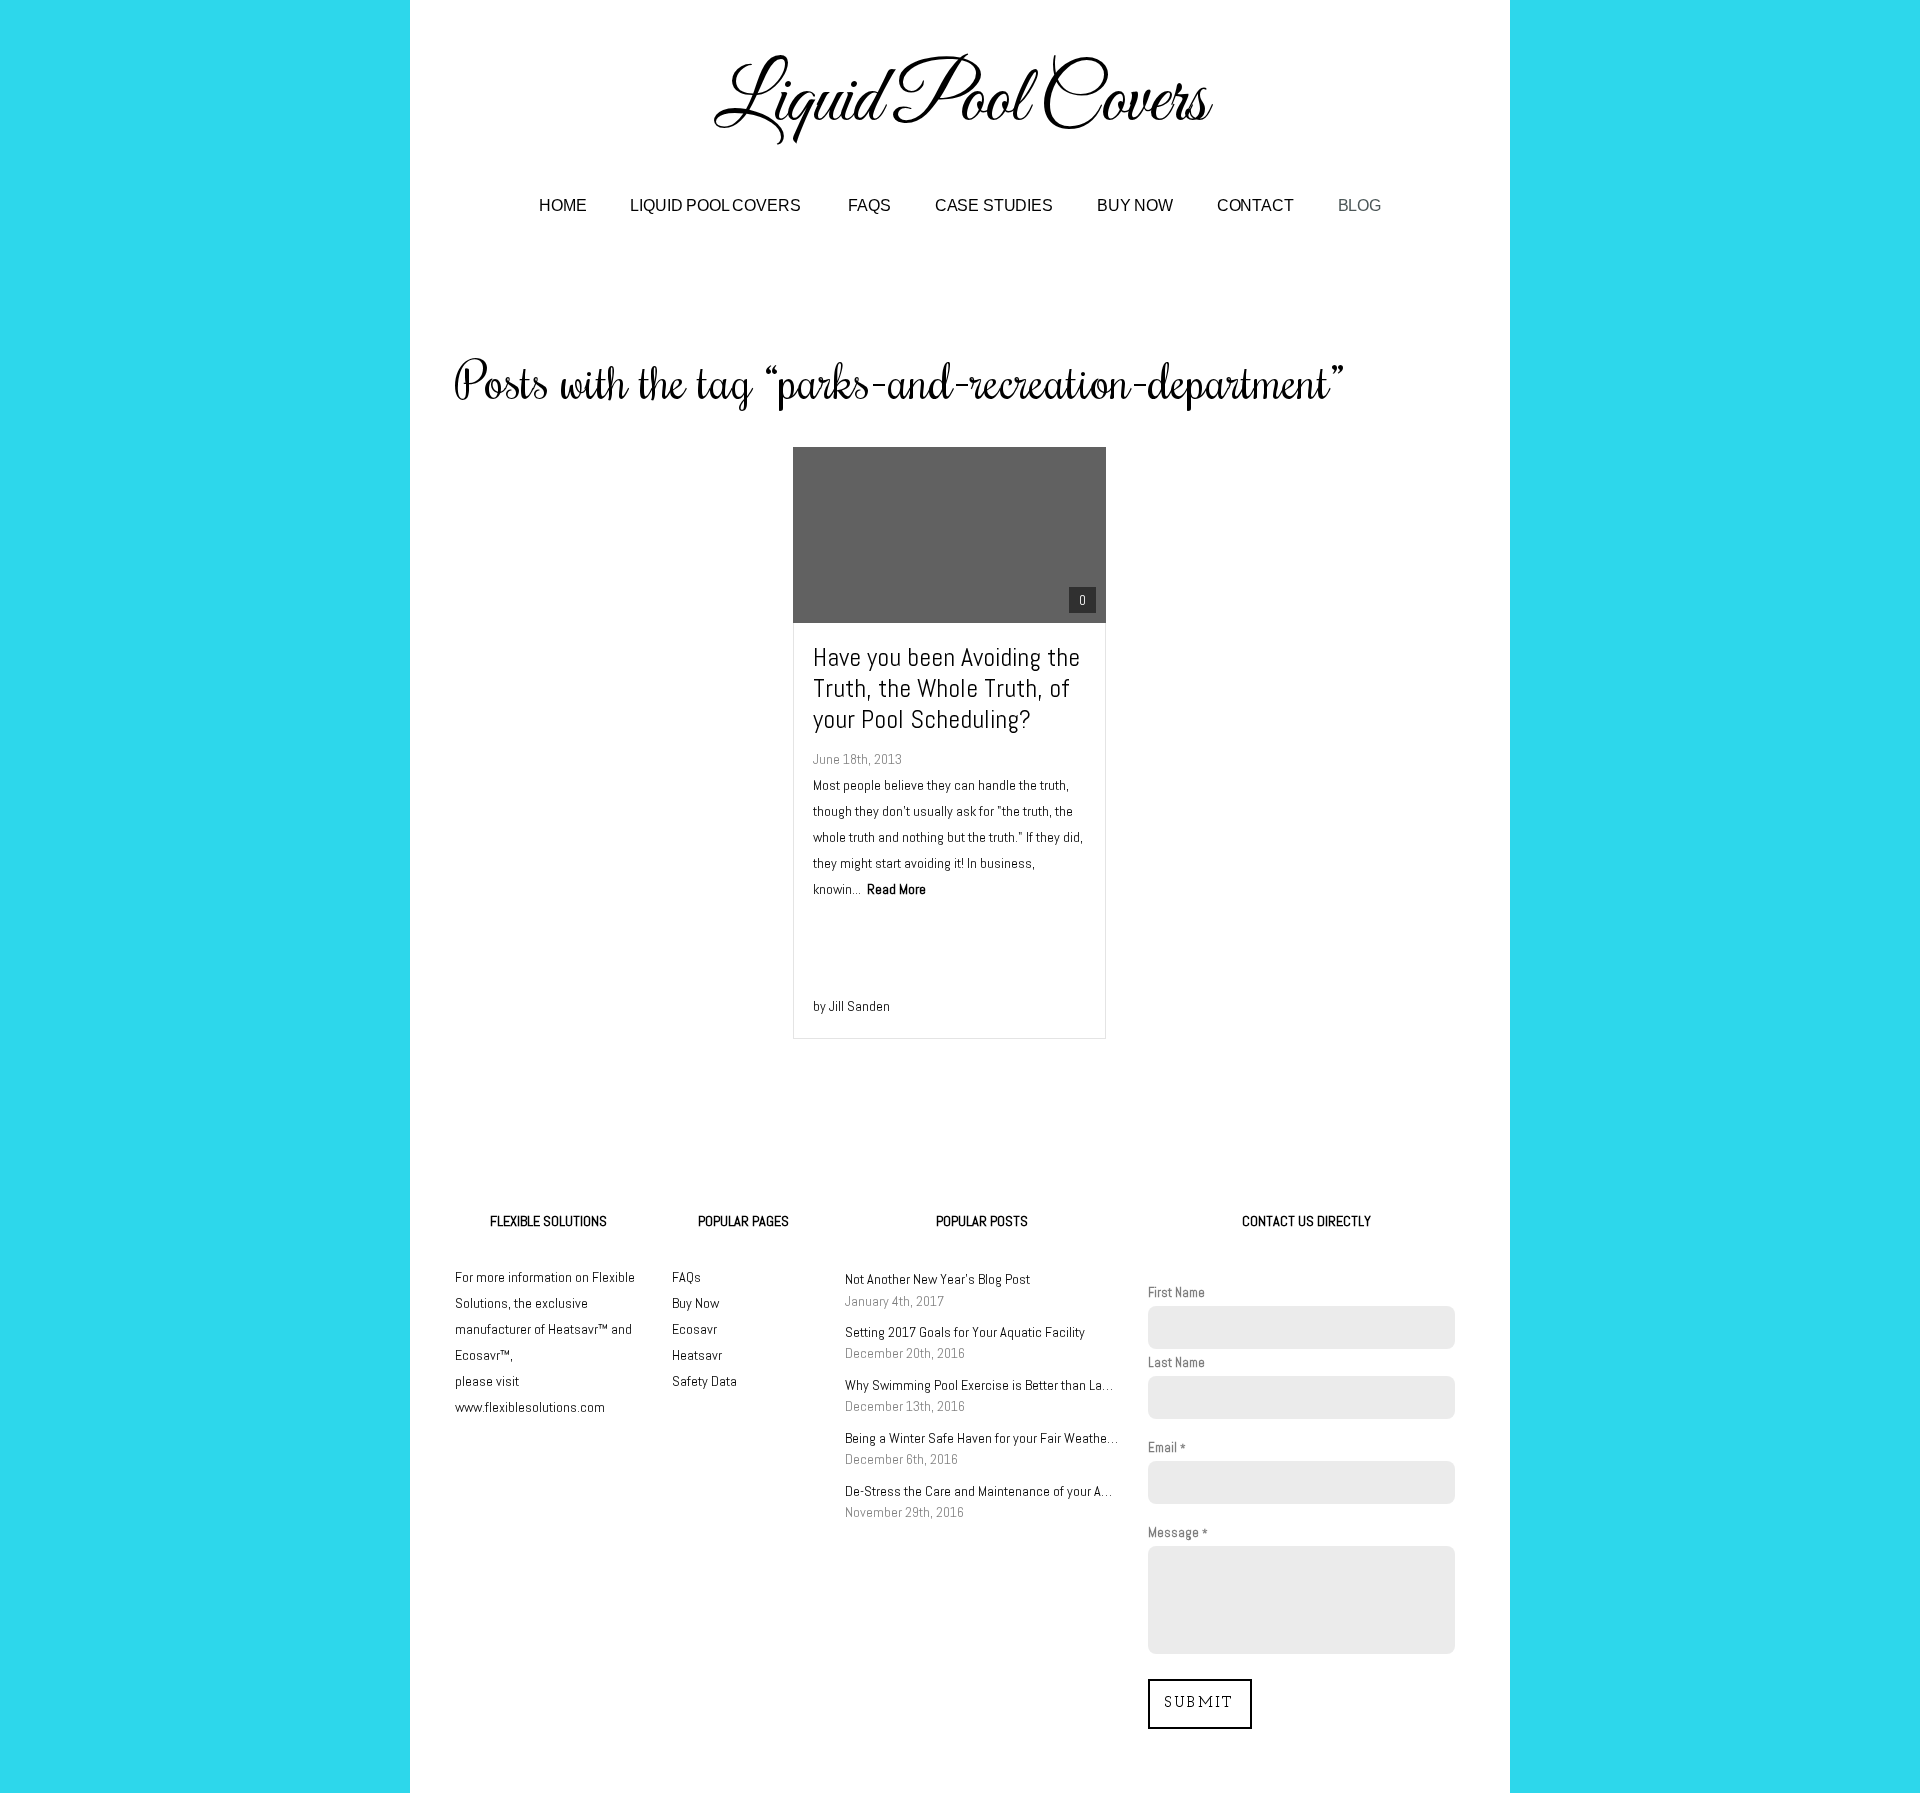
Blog (1359, 205)
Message (1173, 1532)
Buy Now (1135, 205)
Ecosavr (694, 1329)
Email (1162, 1447)
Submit (1199, 1703)
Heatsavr (697, 1355)
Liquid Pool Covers (717, 205)
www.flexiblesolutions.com (530, 1407)
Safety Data (704, 1381)
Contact (1255, 205)
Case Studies (994, 205)
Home (562, 205)
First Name (1176, 1292)
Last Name (1176, 1362)
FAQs (869, 205)
